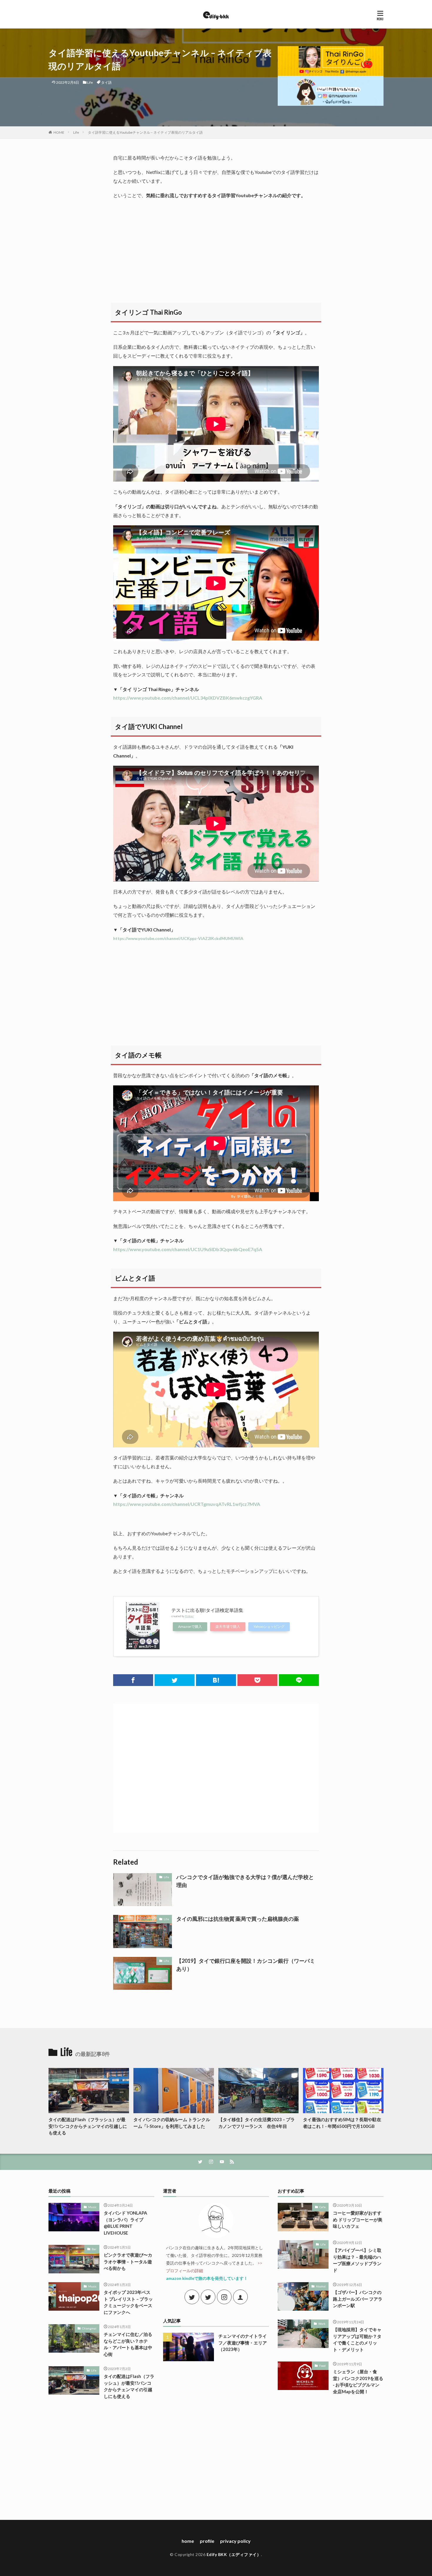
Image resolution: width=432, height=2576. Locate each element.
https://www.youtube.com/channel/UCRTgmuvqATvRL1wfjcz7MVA (187, 1504)
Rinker (189, 1616)
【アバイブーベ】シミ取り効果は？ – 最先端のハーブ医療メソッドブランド (357, 2260)
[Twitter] (175, 1680)
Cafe (323, 2207)
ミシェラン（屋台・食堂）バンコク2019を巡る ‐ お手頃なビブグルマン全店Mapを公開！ (358, 2381)
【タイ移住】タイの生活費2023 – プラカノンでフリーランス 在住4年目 (257, 2123)
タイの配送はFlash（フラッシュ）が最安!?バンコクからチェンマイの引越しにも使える (88, 2126)
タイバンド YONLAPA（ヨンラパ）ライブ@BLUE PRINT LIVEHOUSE (125, 2223)
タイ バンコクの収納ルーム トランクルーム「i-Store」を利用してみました (172, 2123)
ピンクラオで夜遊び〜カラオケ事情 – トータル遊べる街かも (128, 2261)
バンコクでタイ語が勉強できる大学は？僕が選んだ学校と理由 (245, 1881)
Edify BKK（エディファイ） (234, 2554)
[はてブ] (216, 1680)
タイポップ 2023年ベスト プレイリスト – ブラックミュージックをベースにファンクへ (128, 2302)
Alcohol (321, 2286)
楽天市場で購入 (228, 1626)
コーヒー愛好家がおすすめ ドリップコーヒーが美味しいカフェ (358, 2219)
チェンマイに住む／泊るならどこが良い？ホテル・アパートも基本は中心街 (128, 2344)
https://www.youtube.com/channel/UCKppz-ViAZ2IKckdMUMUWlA (178, 938)
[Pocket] (257, 1680)
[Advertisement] (216, 247)
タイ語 (106, 82)
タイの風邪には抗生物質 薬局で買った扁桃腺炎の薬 (238, 1919)
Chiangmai (89, 2328)
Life (90, 82)
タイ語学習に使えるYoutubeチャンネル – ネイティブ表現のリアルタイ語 (145, 132)
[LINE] (299, 1680)
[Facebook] (133, 1680)
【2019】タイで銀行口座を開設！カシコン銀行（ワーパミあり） (246, 1965)
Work (322, 2324)
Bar (94, 2249)
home (188, 2541)
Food (322, 2366)
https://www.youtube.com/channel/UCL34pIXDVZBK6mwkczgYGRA (188, 698)
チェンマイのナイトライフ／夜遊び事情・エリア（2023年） (243, 2343)
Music (92, 2207)
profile (207, 2541)
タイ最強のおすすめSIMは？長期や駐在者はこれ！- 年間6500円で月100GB (342, 2123)
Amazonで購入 (190, 1626)
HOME (59, 132)
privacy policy (235, 2541)
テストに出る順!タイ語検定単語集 (207, 1610)
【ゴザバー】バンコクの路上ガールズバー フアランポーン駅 (358, 2299)
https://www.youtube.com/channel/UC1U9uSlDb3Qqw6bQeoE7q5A (188, 1249)
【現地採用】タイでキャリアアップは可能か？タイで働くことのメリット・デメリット (357, 2339)
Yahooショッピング (269, 1626)
